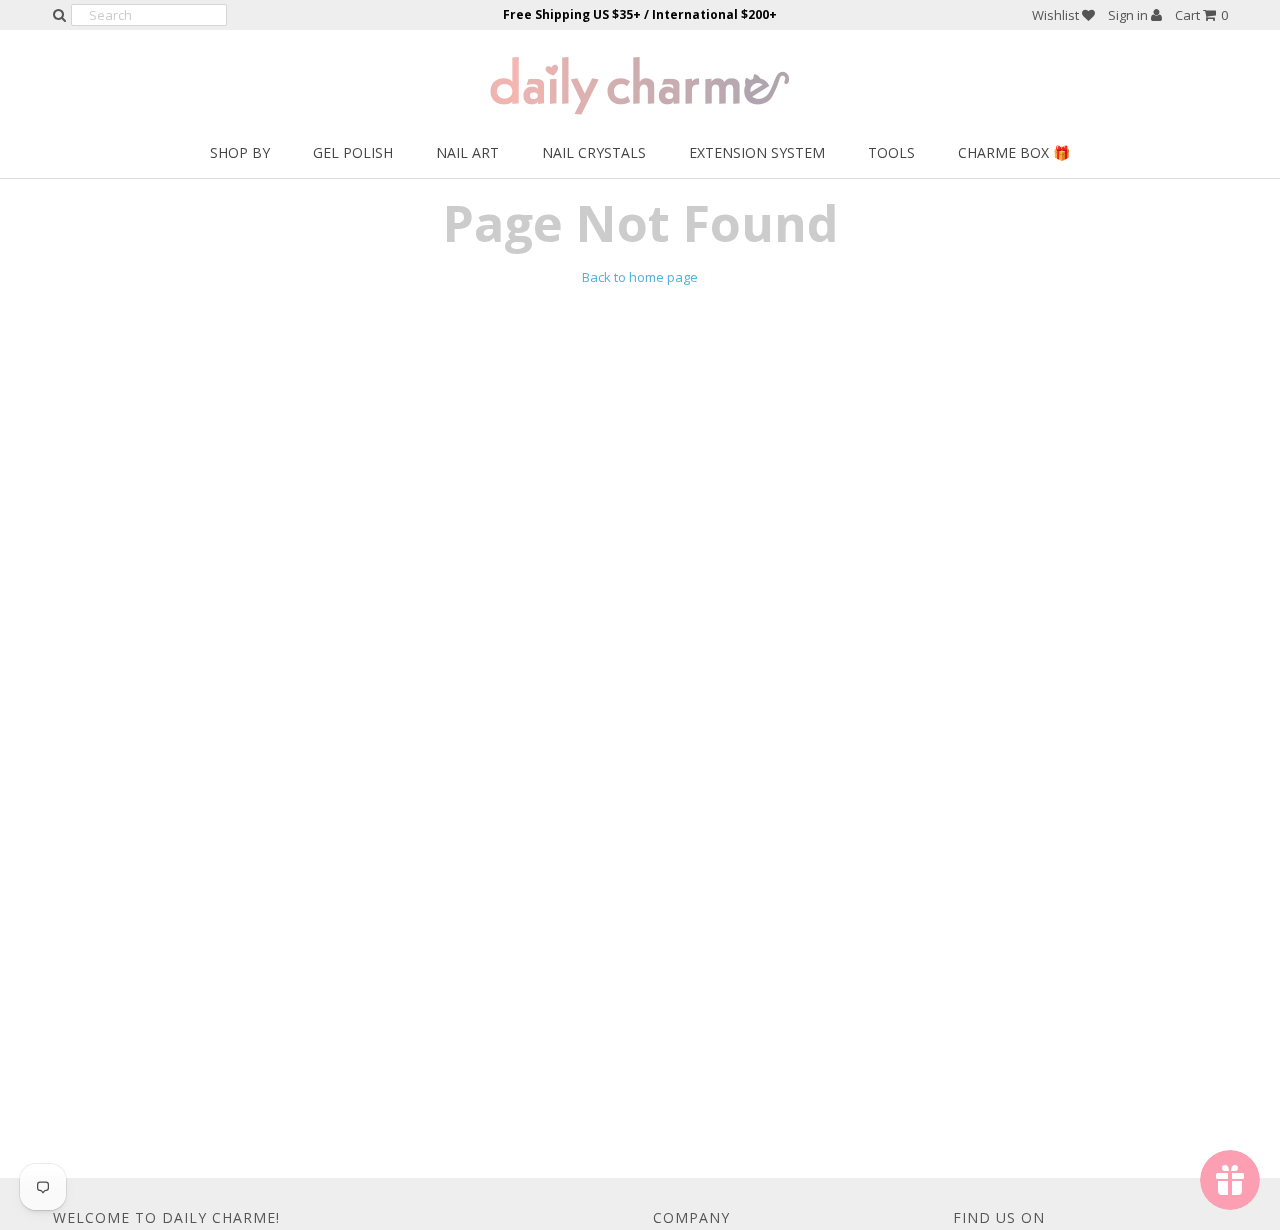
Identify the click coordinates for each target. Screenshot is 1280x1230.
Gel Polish (353, 152)
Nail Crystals (594, 152)
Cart (1201, 15)
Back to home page (640, 277)
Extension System (757, 152)
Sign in (1129, 15)
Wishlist (1057, 15)
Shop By (240, 152)
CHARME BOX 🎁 (1014, 152)
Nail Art (467, 152)
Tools (891, 152)
